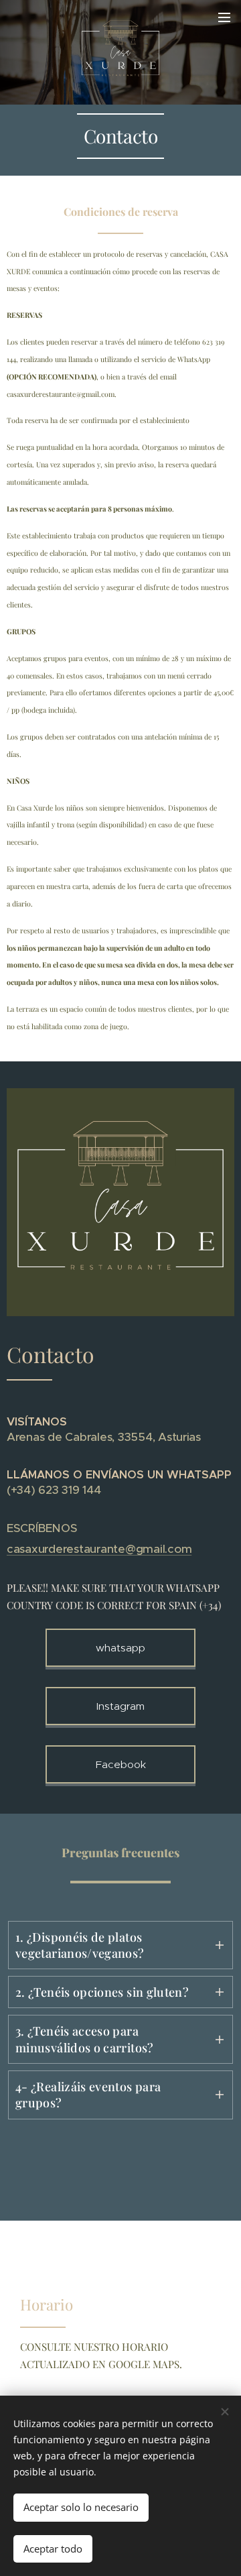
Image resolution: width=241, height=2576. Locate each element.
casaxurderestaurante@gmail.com (99, 1549)
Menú (224, 17)
